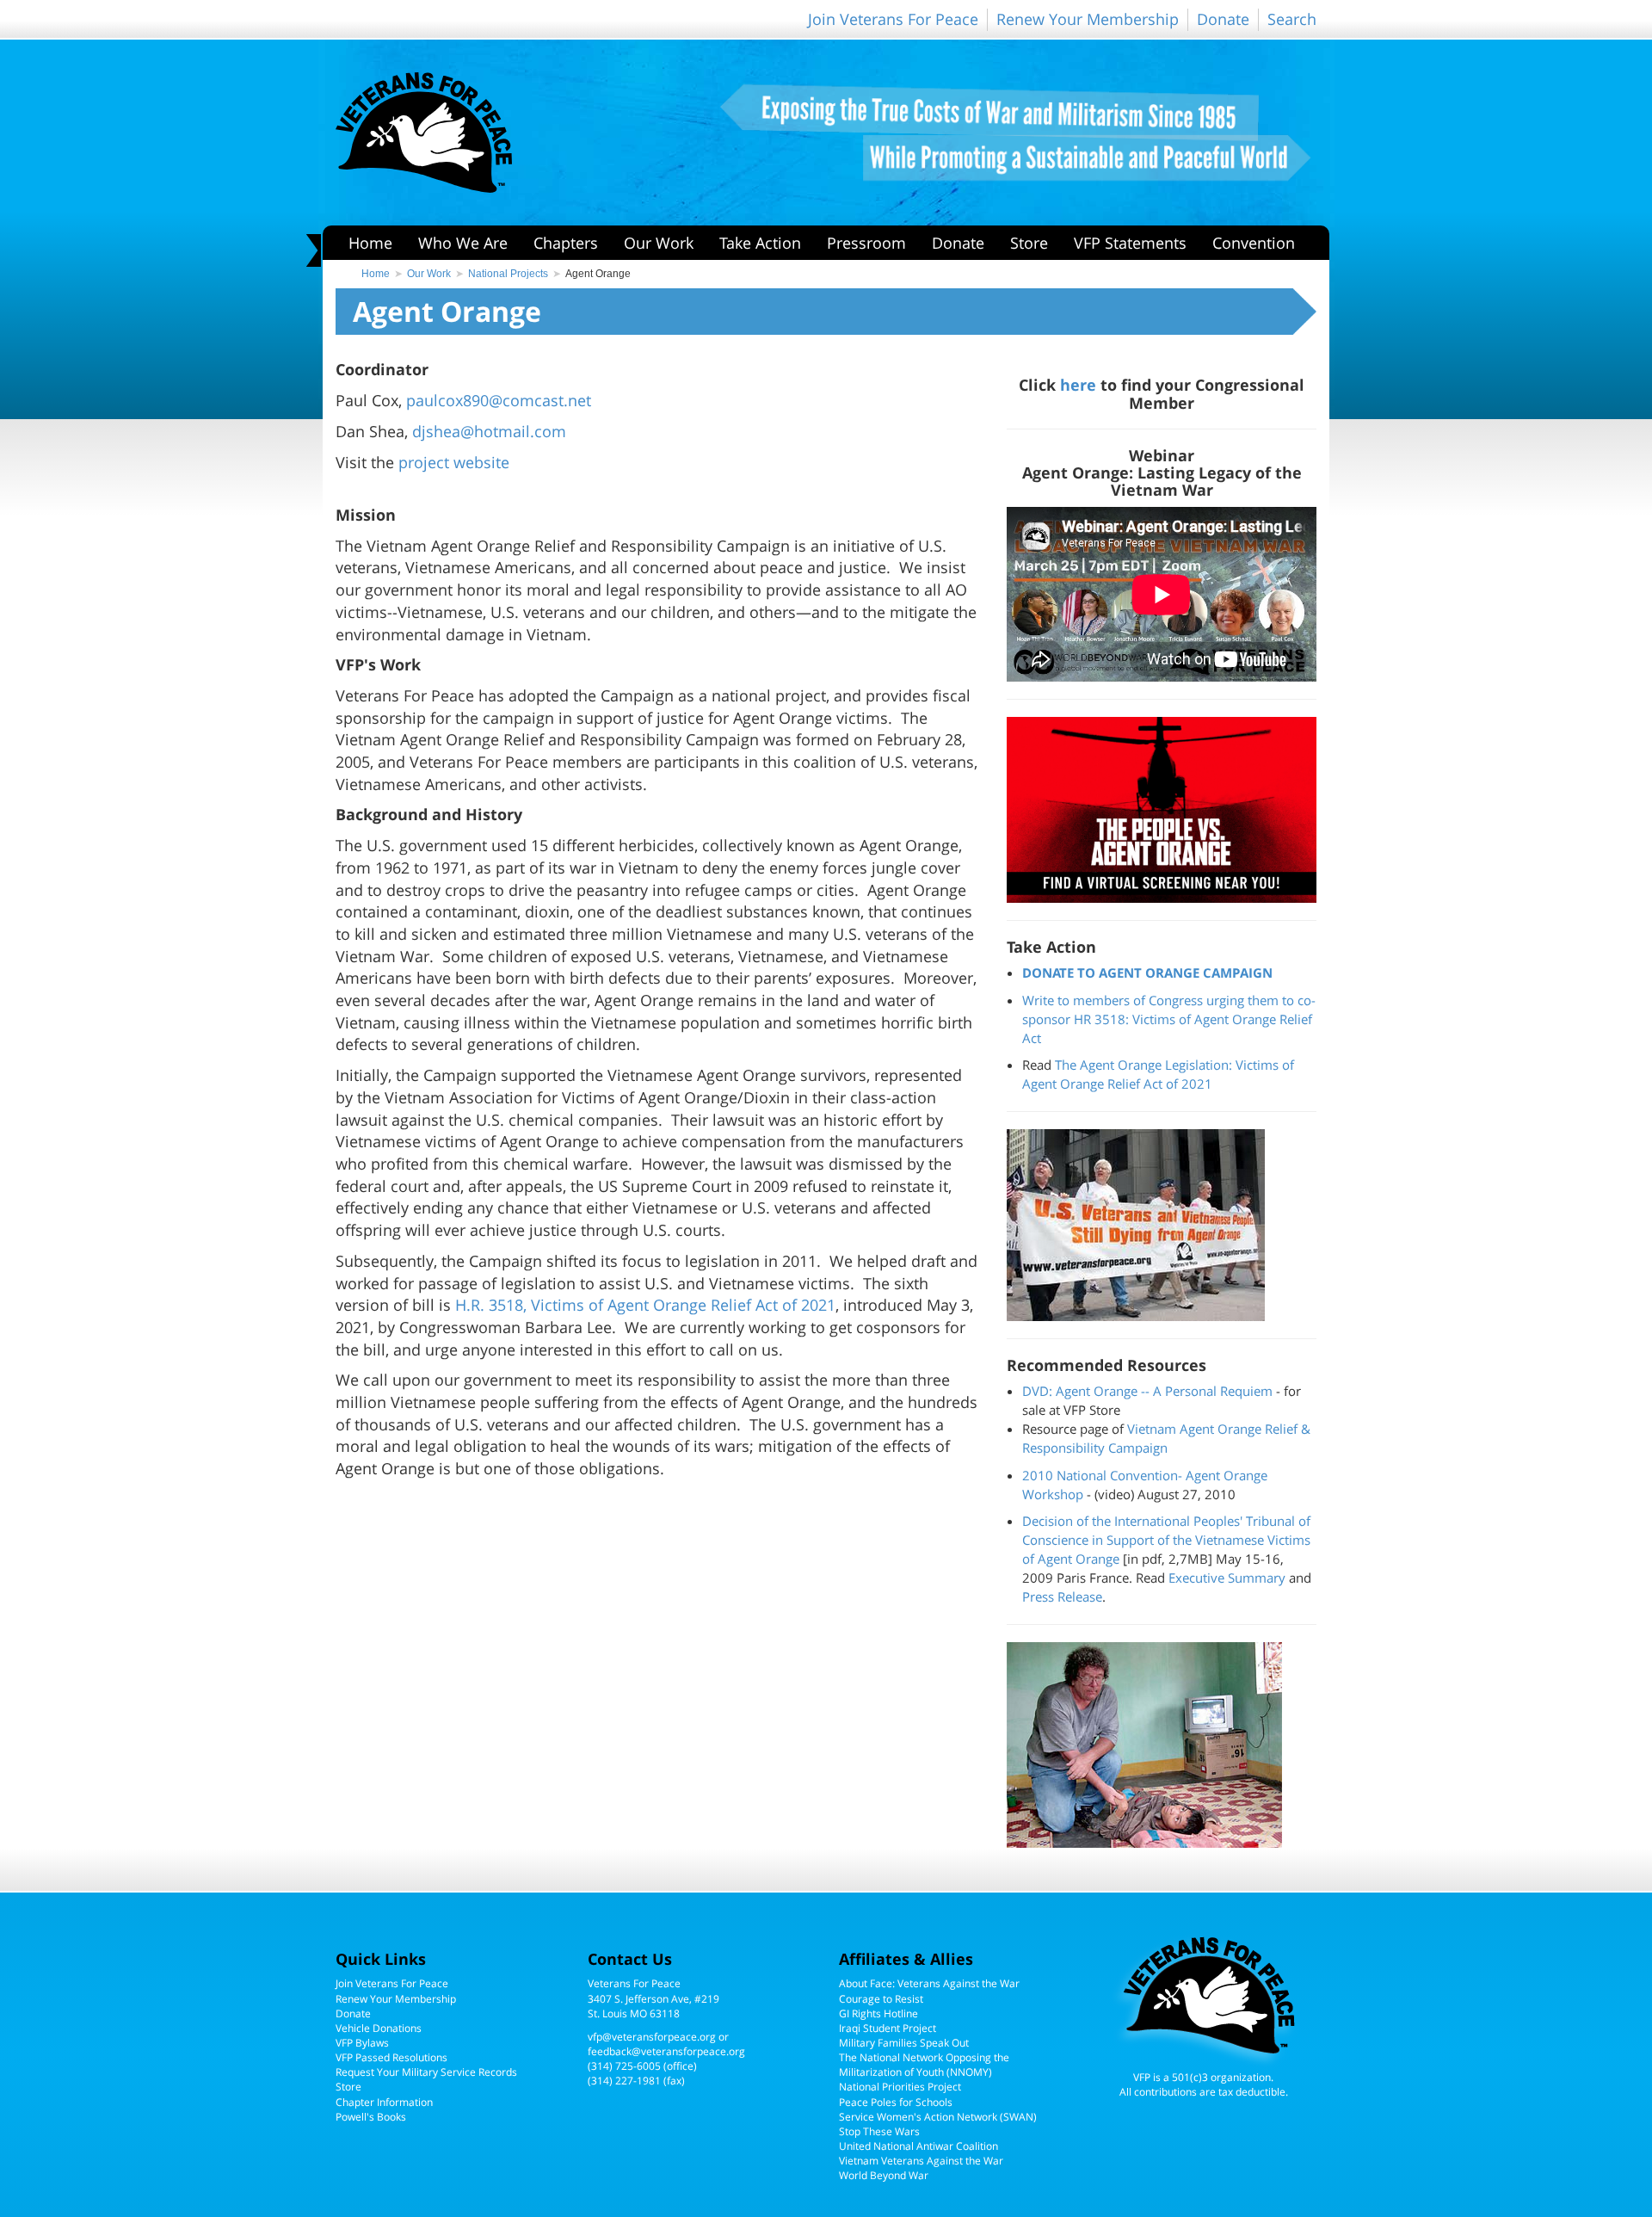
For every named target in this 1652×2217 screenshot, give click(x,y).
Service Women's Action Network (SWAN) (938, 2117)
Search (1292, 19)
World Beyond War (884, 2175)
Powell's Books (371, 2117)
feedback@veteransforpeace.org (666, 2051)
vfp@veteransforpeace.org (652, 2037)
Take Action (760, 243)
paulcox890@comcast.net (499, 400)
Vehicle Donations (379, 2028)
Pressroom (866, 243)
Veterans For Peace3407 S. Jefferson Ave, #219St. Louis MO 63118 (653, 1998)
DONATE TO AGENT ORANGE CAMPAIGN (1147, 973)
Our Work (659, 243)
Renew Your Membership (1088, 19)
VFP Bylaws (362, 2043)
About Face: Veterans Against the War (929, 1983)
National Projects (508, 274)
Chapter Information (384, 2102)
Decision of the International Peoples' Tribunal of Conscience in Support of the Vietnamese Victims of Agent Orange (1166, 1540)
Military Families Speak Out (904, 2043)
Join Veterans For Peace (893, 19)
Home (370, 243)
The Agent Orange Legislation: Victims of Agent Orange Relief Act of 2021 (1158, 1074)
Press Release (1062, 1596)
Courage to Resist (881, 1999)
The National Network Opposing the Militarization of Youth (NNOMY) (924, 2065)
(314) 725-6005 (624, 2066)
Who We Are (463, 243)
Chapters (566, 243)
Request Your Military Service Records (426, 2072)
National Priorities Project (900, 2087)
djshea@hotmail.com (489, 431)
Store (1029, 243)
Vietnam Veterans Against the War (921, 2161)
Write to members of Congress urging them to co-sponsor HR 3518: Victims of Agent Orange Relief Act (1169, 1019)
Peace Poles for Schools (896, 2102)
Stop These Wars (879, 2131)
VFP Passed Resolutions (391, 2057)
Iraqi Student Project (888, 2028)
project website (454, 462)
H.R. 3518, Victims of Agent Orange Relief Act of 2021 (645, 1305)
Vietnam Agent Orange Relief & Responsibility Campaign (1166, 1438)
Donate (1223, 19)
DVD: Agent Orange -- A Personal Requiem (1147, 1391)
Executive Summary (1227, 1578)
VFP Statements (1130, 243)
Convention (1254, 243)
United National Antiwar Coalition (918, 2146)
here (1078, 384)
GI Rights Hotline (878, 2013)
